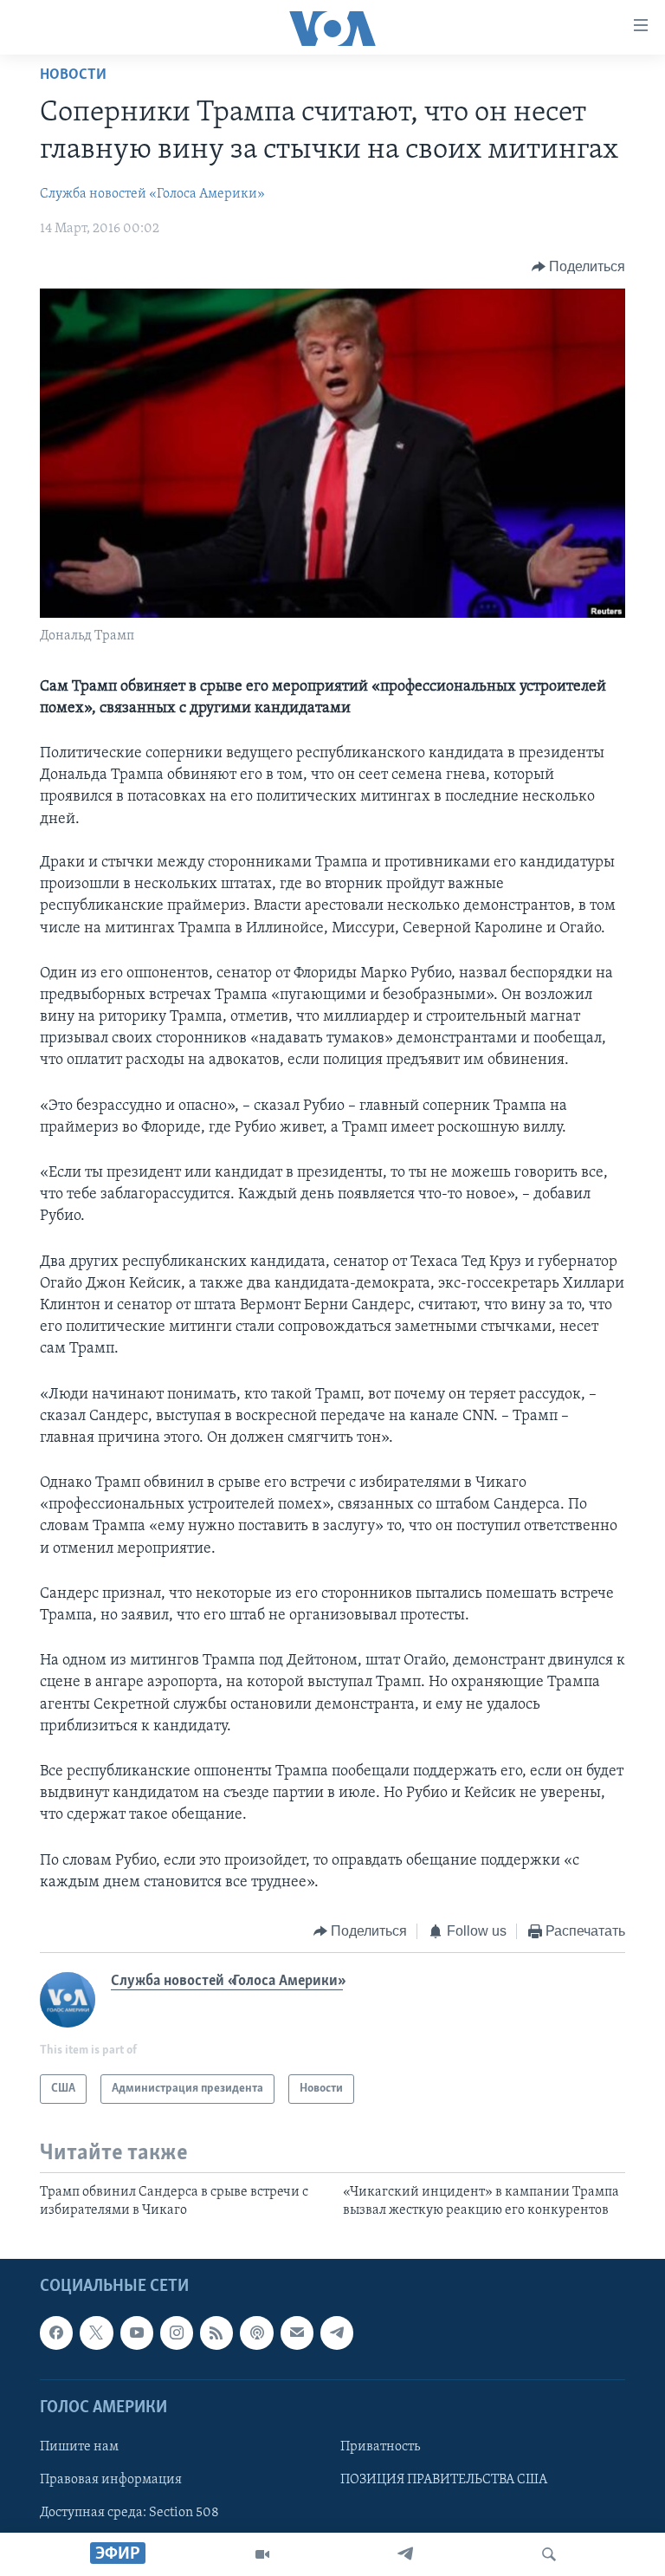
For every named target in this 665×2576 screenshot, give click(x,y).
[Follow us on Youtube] (137, 2333)
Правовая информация (111, 2480)
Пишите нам (79, 2447)
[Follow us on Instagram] (177, 2333)
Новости (73, 75)
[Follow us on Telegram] (337, 2333)
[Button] (579, 267)
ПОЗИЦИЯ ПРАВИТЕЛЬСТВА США (444, 2480)
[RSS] (216, 2333)
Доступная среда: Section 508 (129, 2513)
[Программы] (262, 2554)
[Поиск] (549, 2554)
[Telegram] (405, 2554)
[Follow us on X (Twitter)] (96, 2333)
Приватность (380, 2447)
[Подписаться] (297, 2333)
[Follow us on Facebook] (56, 2333)
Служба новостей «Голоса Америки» (152, 194)
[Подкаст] (256, 2333)
